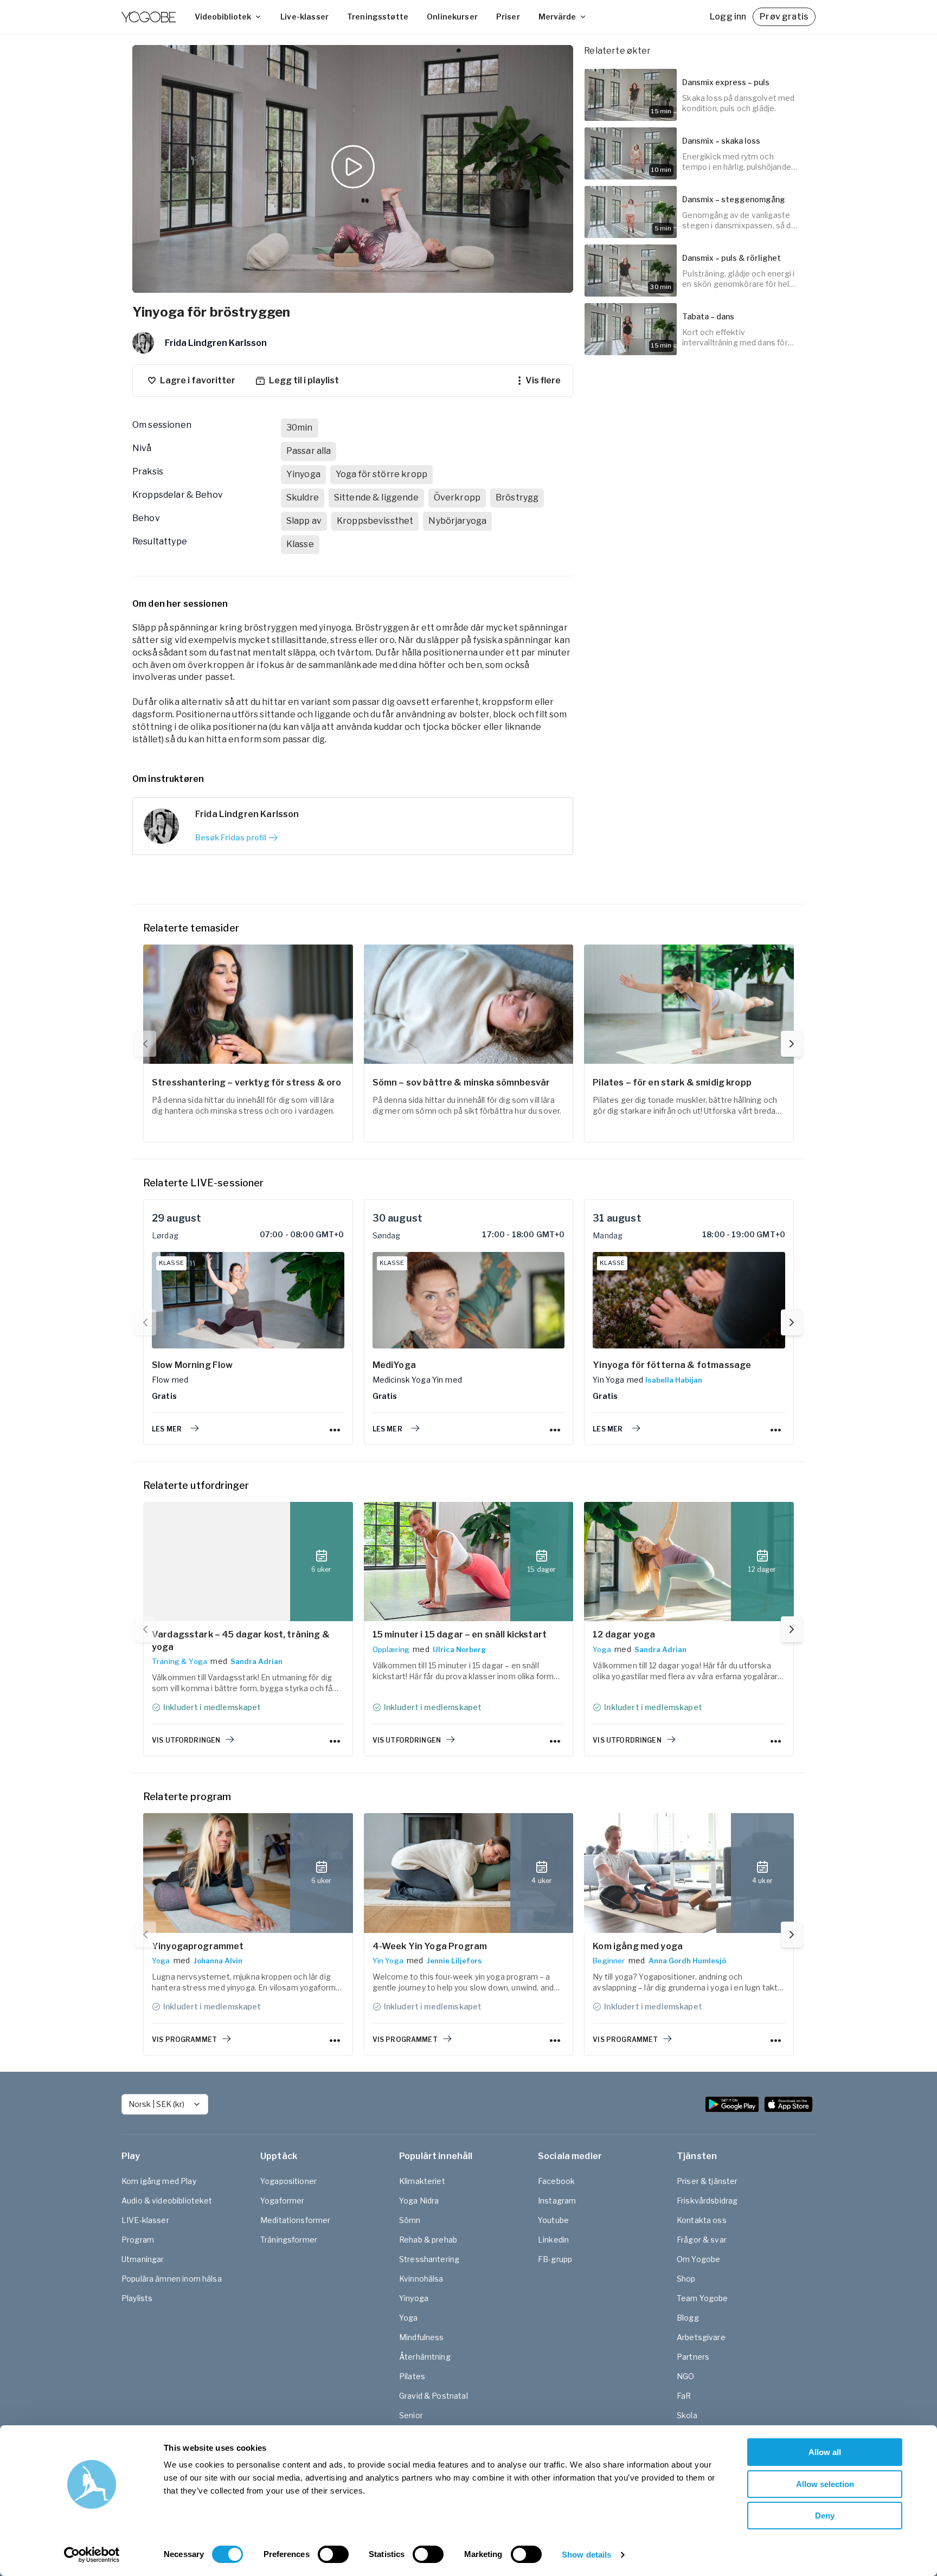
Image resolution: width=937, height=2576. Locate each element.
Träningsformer (289, 2240)
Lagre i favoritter (198, 380)
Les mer (167, 1429)
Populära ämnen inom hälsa (172, 2279)
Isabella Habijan (674, 1380)
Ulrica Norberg (459, 1649)
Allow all (825, 2452)
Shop (686, 2279)
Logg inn (728, 17)
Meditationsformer (296, 2220)
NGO (685, 2376)
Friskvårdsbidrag (707, 2201)
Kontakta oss (702, 2220)
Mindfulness (422, 2337)
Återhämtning (425, 2357)
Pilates (412, 2376)
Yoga (602, 1649)
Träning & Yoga (179, 1661)
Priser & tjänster (707, 2181)
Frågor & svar (702, 2240)
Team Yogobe (702, 2298)
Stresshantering (429, 2259)
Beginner (609, 1961)
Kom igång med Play (159, 2181)
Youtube (553, 2220)
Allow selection (825, 2484)
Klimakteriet (422, 2181)
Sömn (410, 2220)
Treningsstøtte (378, 17)
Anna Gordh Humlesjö (687, 1961)
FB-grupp (555, 2259)
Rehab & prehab (428, 2240)
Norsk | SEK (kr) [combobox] (156, 2104)
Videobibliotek (223, 17)
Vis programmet (184, 2039)
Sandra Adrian (256, 1661)
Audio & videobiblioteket (167, 2201)
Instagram (557, 2201)
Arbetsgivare (701, 2337)
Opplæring (391, 1649)
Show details (586, 2555)
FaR (684, 2396)
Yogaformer (283, 2201)
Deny (825, 2516)
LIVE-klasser (145, 2220)
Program (138, 2240)
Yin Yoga (388, 1961)
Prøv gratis (784, 17)
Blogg (688, 2318)
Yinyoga (414, 2298)
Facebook (556, 2181)
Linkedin (553, 2240)
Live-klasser (304, 17)
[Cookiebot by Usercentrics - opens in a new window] (92, 2555)
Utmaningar (143, 2259)
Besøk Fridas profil (231, 837)
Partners (693, 2357)
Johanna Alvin (218, 1961)
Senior (411, 2415)
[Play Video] (353, 169)
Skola (687, 2415)
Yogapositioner (288, 2181)
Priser (508, 17)
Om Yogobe (698, 2259)
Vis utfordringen (186, 1740)
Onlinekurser (452, 17)
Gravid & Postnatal (434, 2396)
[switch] (333, 2554)
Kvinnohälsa (421, 2279)
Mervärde (557, 17)
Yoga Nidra (419, 2201)
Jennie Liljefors (454, 1961)
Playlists (137, 2298)
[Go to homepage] (149, 17)
